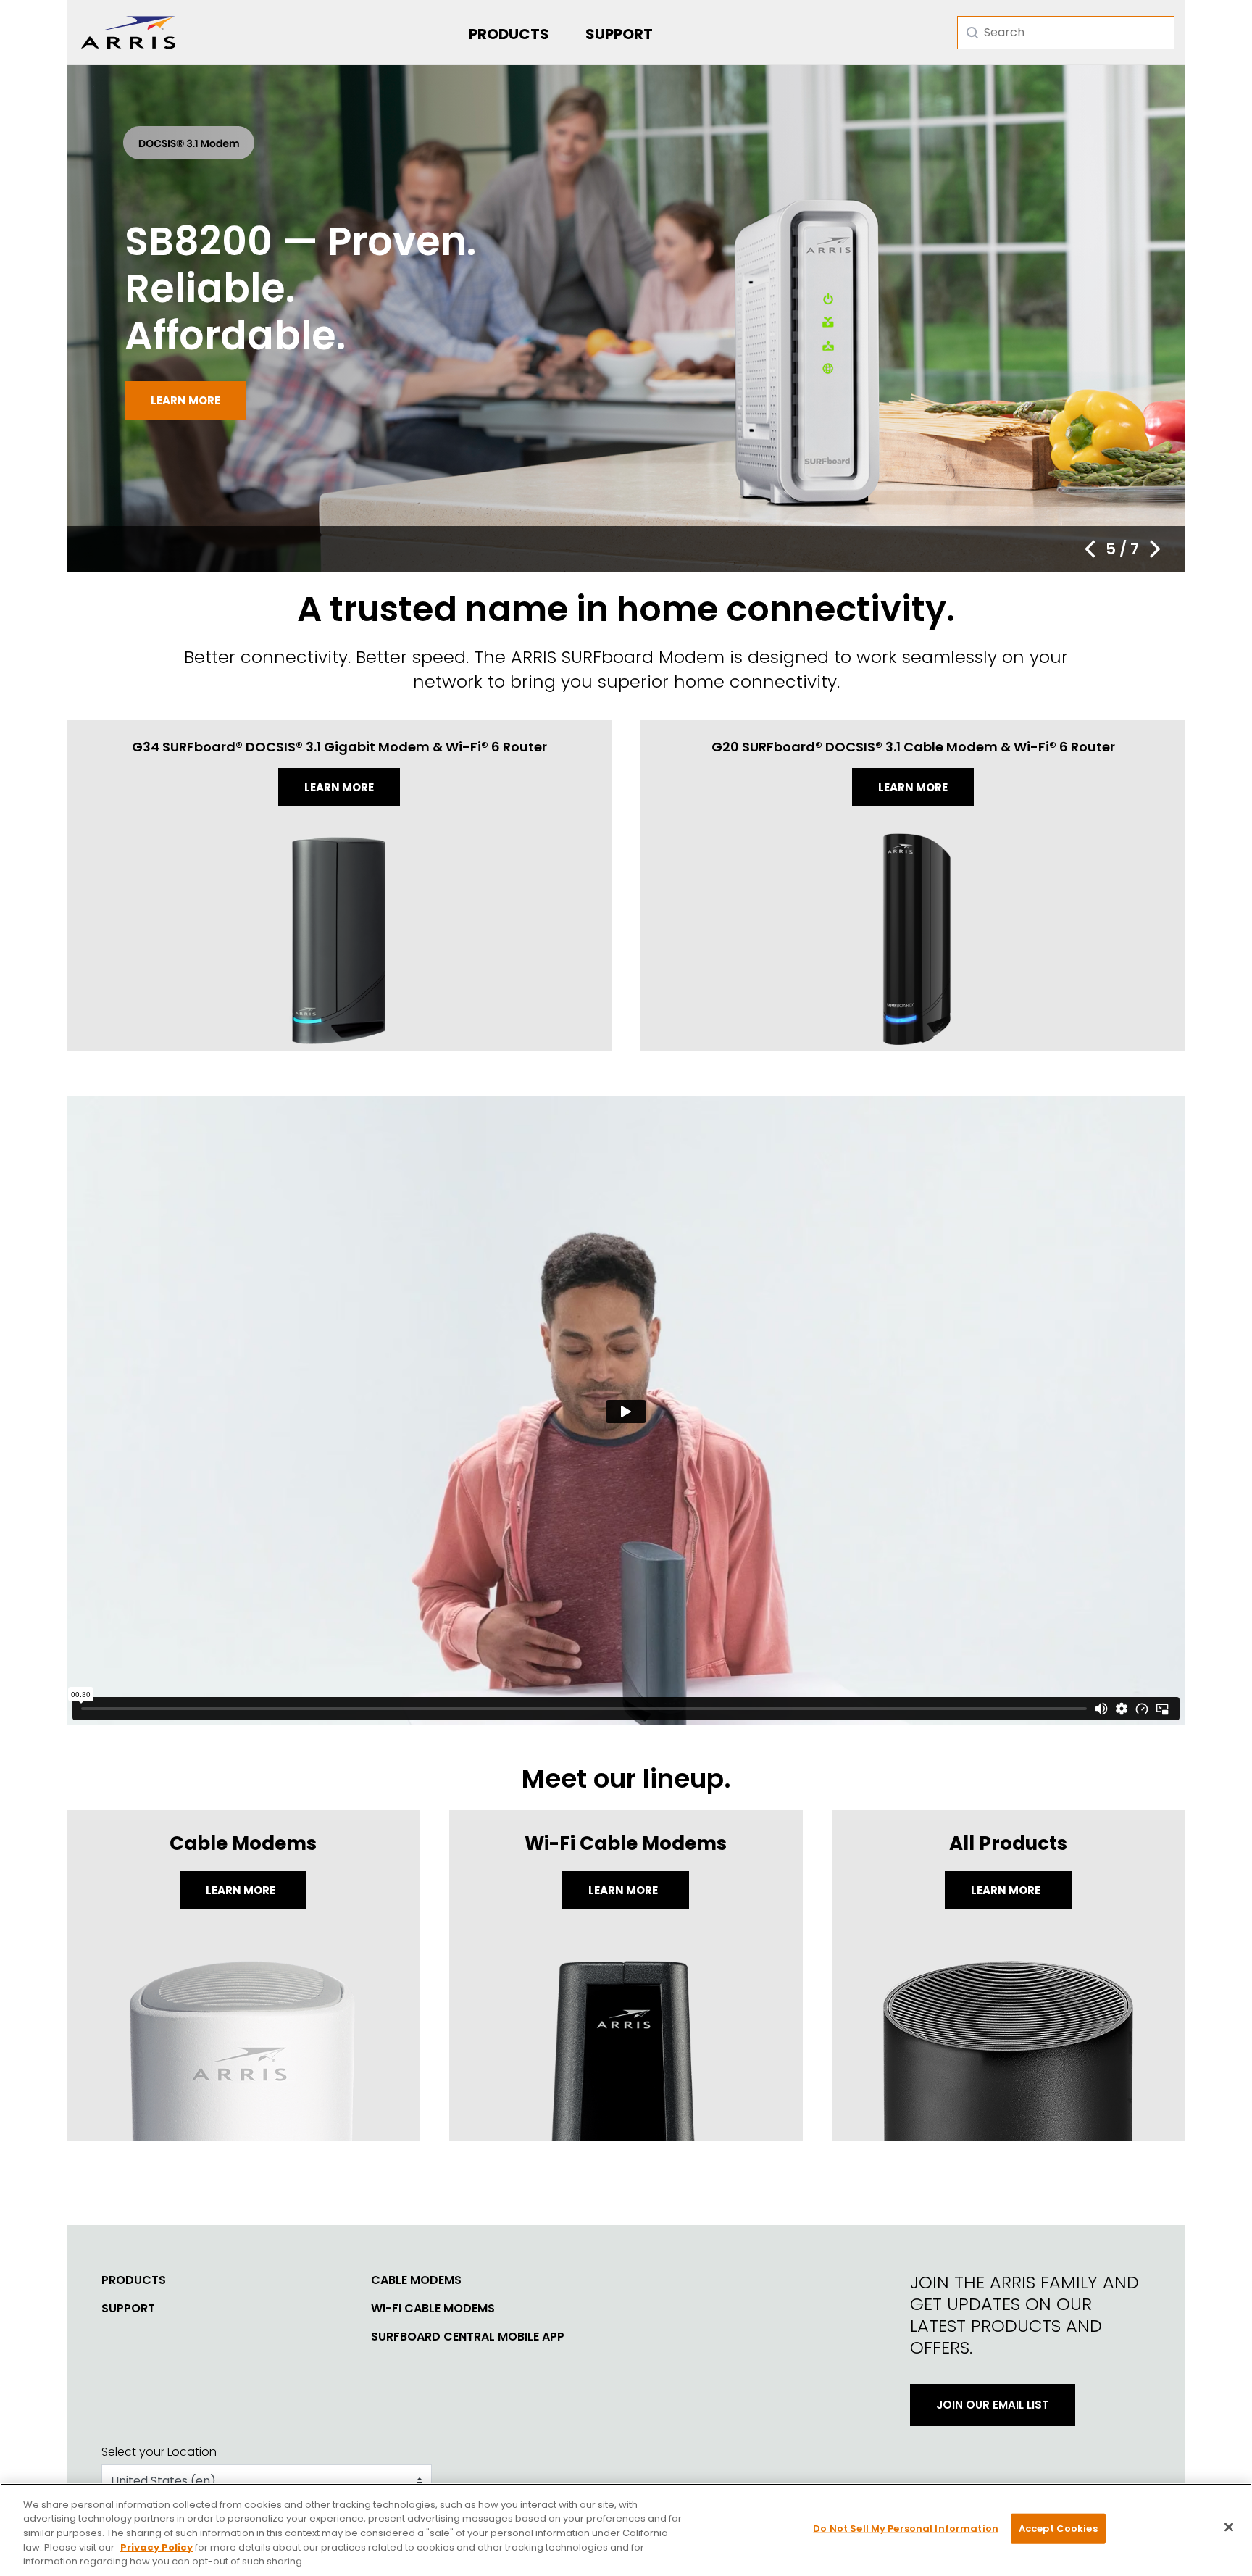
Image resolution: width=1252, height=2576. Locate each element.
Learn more (185, 400)
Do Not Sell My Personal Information (906, 2529)
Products (509, 34)
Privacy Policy (156, 2547)
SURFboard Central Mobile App (468, 2337)
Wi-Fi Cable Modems (433, 2309)
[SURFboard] (128, 32)
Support (619, 34)
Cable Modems (416, 2280)
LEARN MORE (1007, 1890)
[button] (1090, 549)
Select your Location (159, 2452)
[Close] (1229, 2527)
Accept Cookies (1058, 2529)
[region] (626, 2530)
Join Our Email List (993, 2405)
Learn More (242, 1890)
